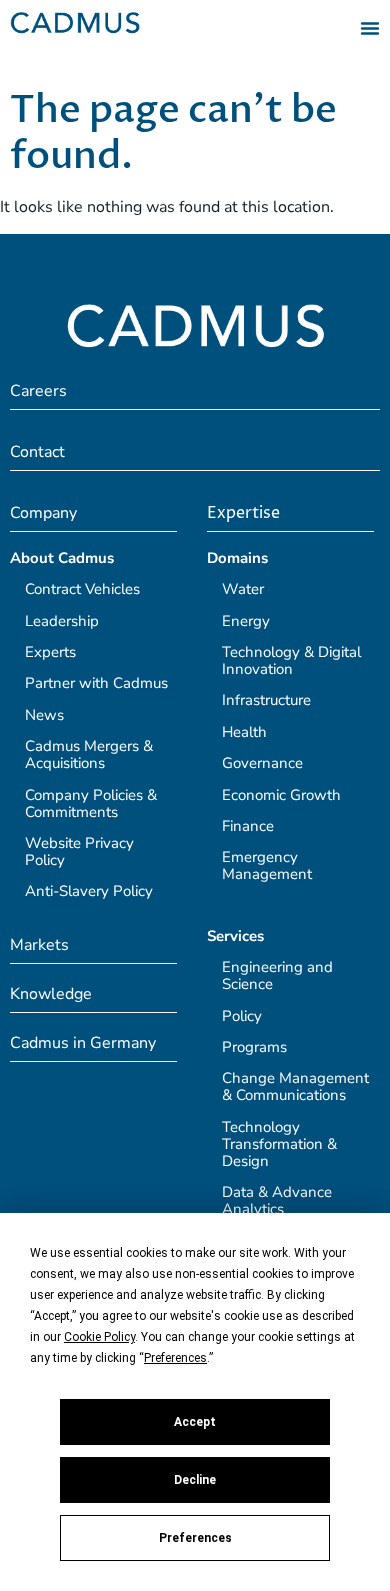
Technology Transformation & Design (279, 1144)
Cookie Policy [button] (99, 1337)
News (44, 715)
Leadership (62, 621)
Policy (242, 1016)
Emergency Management (267, 865)
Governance (262, 763)
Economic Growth (281, 795)
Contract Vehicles (82, 589)
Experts (50, 652)
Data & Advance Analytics (277, 1200)
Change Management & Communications (295, 1086)
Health (244, 732)
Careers (38, 391)
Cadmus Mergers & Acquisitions (89, 754)
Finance (248, 826)
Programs (254, 1047)
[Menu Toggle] (370, 28)
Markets (39, 945)
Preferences (195, 1538)
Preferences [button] (175, 1358)
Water (243, 589)
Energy (246, 621)
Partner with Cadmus (96, 683)
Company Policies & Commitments (91, 803)
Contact (37, 452)
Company (43, 513)
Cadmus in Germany (83, 1043)
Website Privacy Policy (79, 851)
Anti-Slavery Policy (89, 891)
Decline (195, 1480)
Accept (195, 1422)
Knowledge (51, 994)
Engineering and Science (277, 975)
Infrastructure (266, 700)
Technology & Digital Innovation (291, 660)
